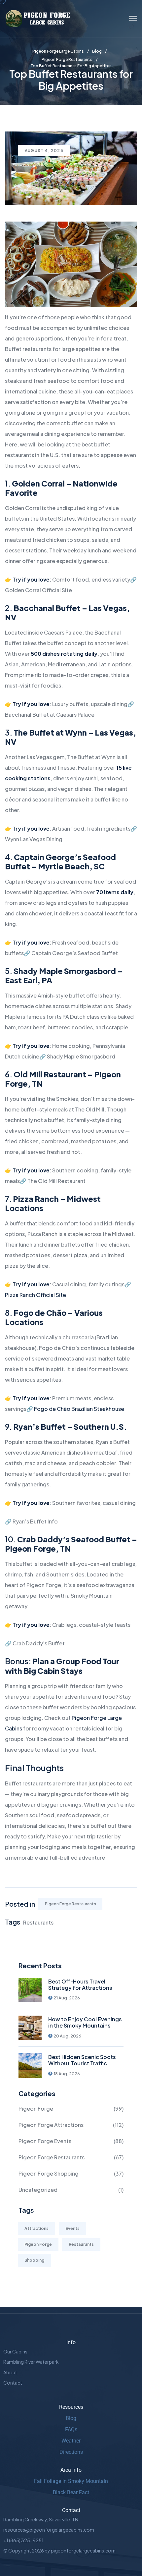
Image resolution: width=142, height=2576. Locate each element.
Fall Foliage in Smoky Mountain (71, 2481)
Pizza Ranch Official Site (35, 1295)
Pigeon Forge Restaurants (71, 1904)
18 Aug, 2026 (67, 2074)
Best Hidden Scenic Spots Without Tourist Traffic (82, 2060)
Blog (71, 2418)
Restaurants (38, 1922)
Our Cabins (15, 2351)
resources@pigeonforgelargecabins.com (49, 2530)
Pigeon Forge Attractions (51, 2125)
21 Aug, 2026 (67, 1998)
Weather (71, 2441)
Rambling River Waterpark (31, 2362)
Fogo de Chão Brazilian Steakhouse (79, 1409)
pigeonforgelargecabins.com (83, 2550)
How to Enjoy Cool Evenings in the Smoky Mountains (85, 2022)
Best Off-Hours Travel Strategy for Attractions (80, 1984)
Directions (71, 2452)
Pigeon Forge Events (45, 2141)
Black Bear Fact (71, 2492)
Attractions (36, 2228)
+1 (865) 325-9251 (23, 2540)
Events (72, 2228)
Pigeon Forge (36, 2109)
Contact (13, 2383)
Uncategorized (38, 2190)
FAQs (71, 2429)
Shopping (34, 2260)
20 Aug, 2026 (67, 2036)
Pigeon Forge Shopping (49, 2173)
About (10, 2372)
